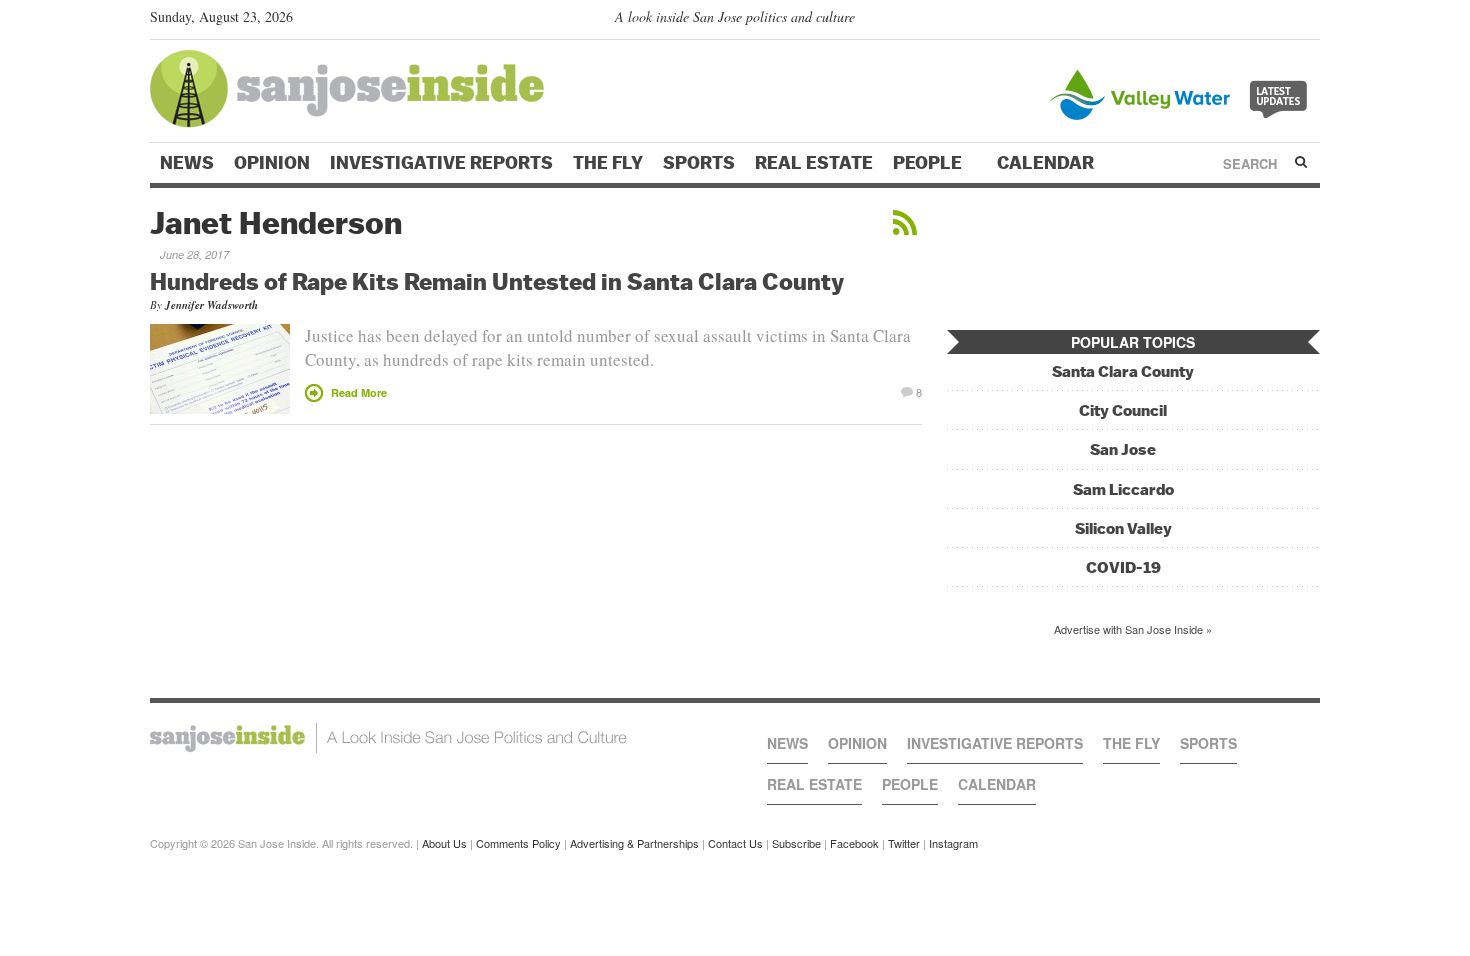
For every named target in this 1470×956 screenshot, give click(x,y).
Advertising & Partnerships (634, 843)
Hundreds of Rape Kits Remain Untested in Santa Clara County (497, 281)
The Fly (608, 163)
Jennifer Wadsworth (211, 305)
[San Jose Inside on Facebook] (1280, 21)
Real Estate (814, 163)
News (187, 163)
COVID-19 (1123, 567)
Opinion (272, 163)
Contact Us (735, 843)
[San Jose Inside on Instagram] (1309, 21)
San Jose (1123, 449)
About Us (444, 843)
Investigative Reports (441, 163)
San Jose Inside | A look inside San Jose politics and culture (388, 738)
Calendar (1047, 163)
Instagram (953, 843)
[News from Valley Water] (1182, 92)
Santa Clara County (1123, 371)
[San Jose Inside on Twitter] (1252, 21)
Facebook (854, 843)
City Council (1123, 410)
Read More (359, 392)
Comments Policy (518, 843)
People (929, 163)
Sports (699, 163)
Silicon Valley (1123, 528)
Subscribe (796, 843)
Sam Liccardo (1123, 489)
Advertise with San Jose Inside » (1133, 629)
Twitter (904, 843)
